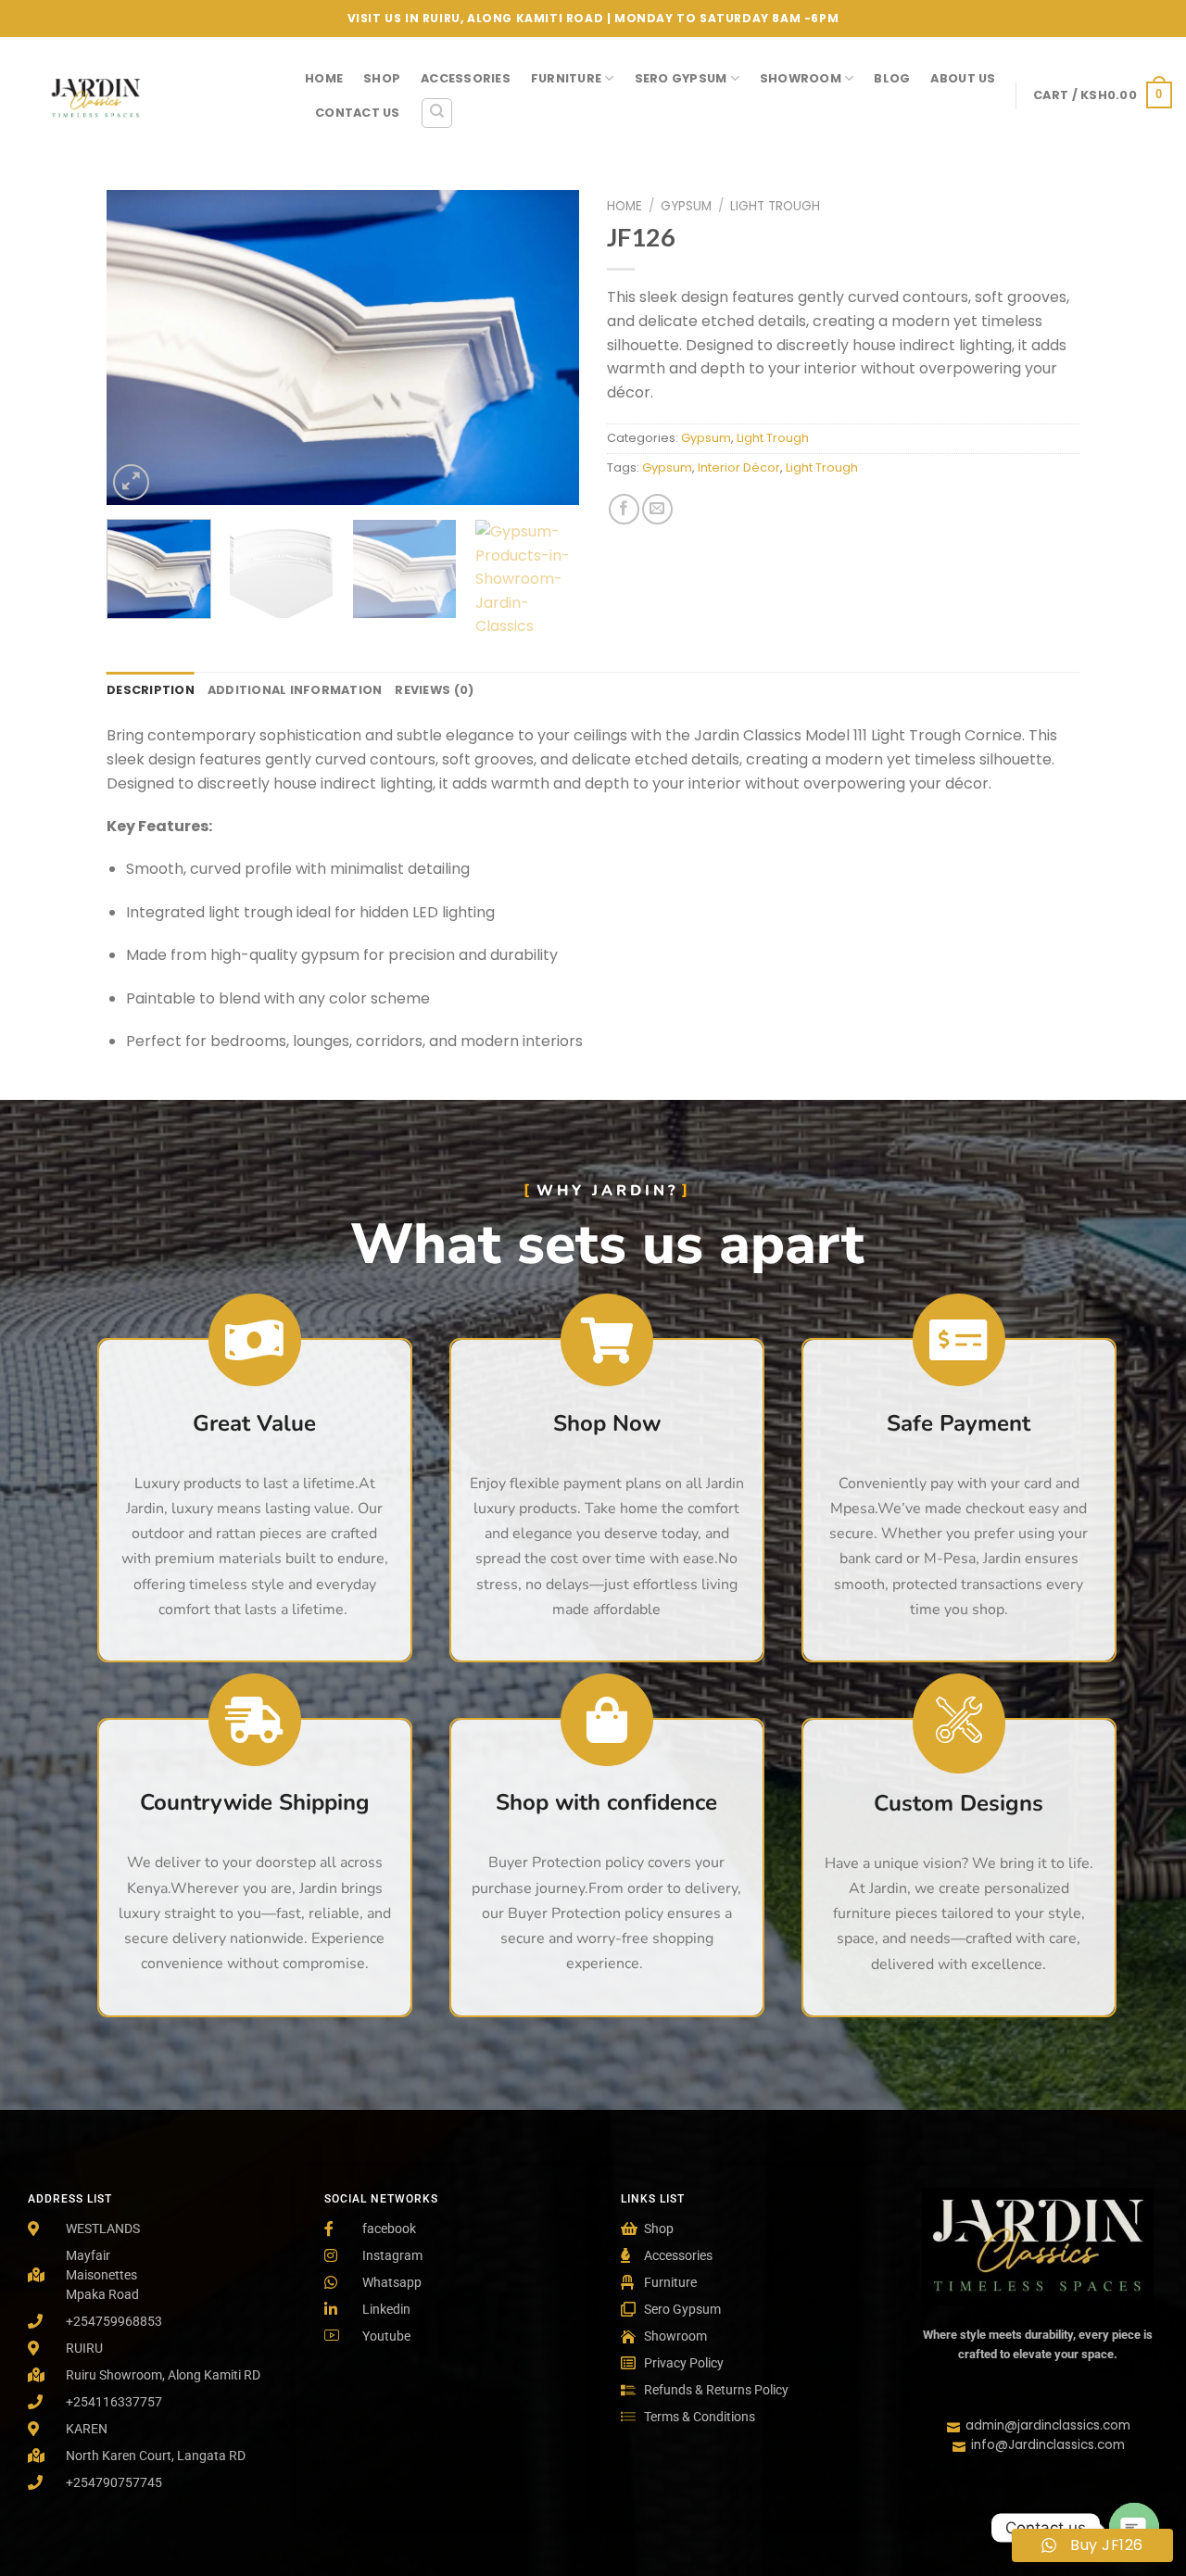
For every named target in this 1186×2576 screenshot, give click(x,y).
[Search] (437, 113)
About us (963, 78)
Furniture (566, 78)
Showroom (801, 78)
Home (324, 78)
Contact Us (358, 113)
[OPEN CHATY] (1134, 2528)
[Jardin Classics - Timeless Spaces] (145, 95)
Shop (382, 78)
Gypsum (686, 206)
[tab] (151, 690)
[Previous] (139, 347)
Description (151, 690)
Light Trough (775, 206)
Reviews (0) (434, 690)
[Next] (547, 347)
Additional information (295, 690)
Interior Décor (739, 467)
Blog (892, 78)
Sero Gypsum (681, 78)
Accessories (466, 78)
